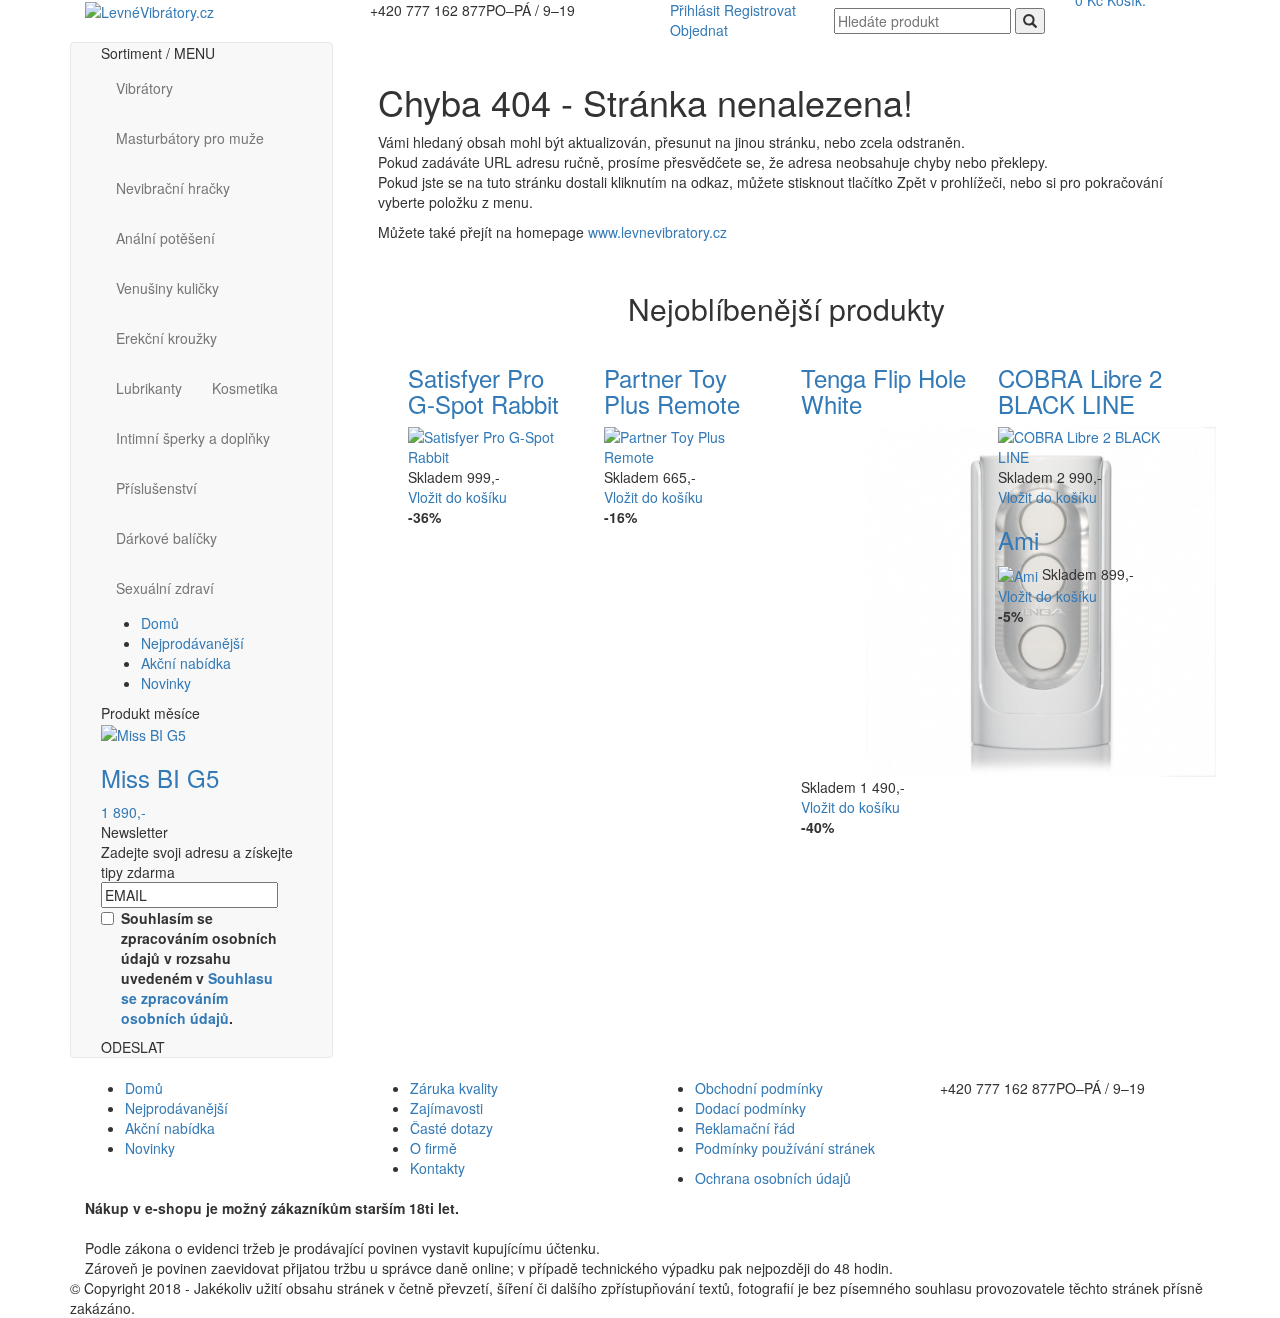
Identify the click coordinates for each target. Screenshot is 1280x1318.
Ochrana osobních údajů (773, 1178)
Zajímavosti (446, 1108)
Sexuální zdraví (165, 588)
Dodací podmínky (750, 1108)
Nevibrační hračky (173, 188)
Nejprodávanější (192, 643)
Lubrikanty (149, 388)
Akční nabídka (186, 663)
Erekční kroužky (166, 338)
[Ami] (1020, 574)
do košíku (457, 497)
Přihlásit (695, 10)
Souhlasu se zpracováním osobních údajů (197, 998)
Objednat (699, 30)
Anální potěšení (165, 238)
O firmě (433, 1148)
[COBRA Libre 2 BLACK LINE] (1081, 445)
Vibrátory (144, 88)
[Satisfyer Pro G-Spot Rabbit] (491, 445)
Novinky (166, 683)
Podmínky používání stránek (785, 1148)
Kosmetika (245, 388)
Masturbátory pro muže (190, 138)
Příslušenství (156, 488)
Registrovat (760, 10)
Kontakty (437, 1168)
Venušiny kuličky (167, 288)
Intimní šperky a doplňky (193, 438)
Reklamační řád (745, 1128)
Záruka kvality (454, 1088)
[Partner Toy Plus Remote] (687, 445)
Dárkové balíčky (166, 538)
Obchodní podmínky (759, 1088)
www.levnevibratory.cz (657, 232)
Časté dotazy (451, 1128)
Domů (160, 623)
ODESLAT (133, 1047)
